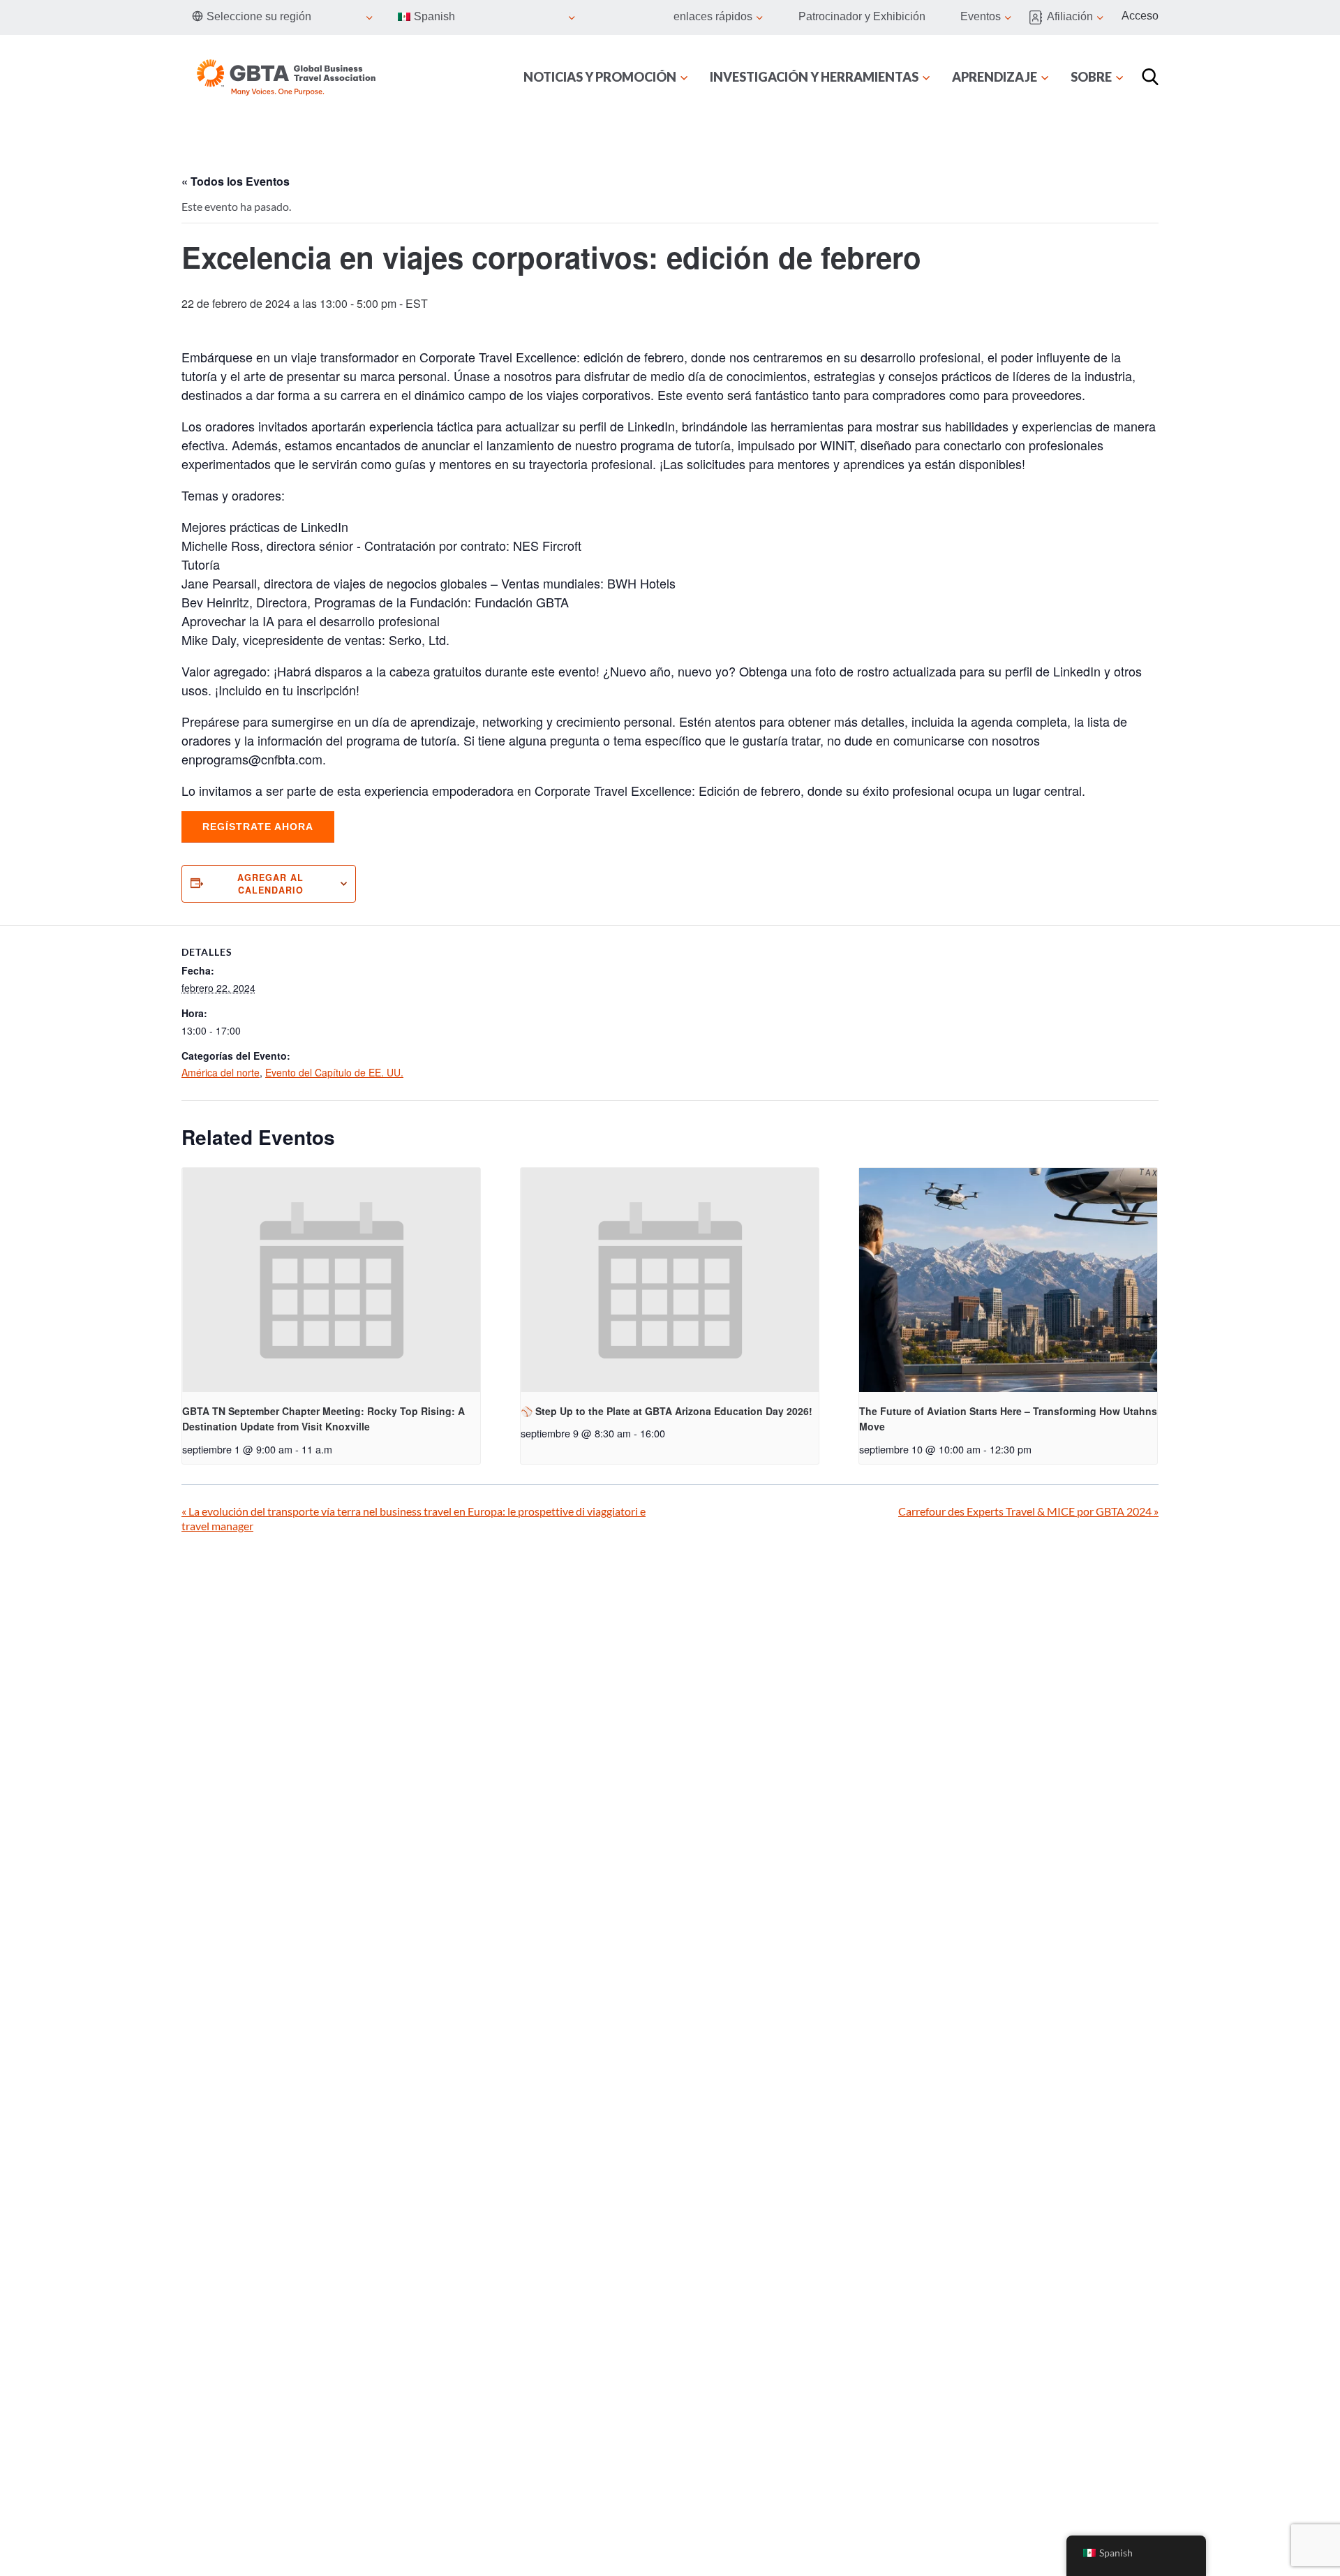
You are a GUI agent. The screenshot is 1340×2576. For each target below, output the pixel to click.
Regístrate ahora (258, 827)
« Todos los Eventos (236, 181)
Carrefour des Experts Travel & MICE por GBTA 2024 (1028, 1511)
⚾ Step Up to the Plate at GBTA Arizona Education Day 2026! (667, 1411)
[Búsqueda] (1150, 77)
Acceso (1140, 16)
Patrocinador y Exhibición (862, 16)
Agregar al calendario (270, 884)
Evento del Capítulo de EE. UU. (334, 1072)
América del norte (221, 1072)
